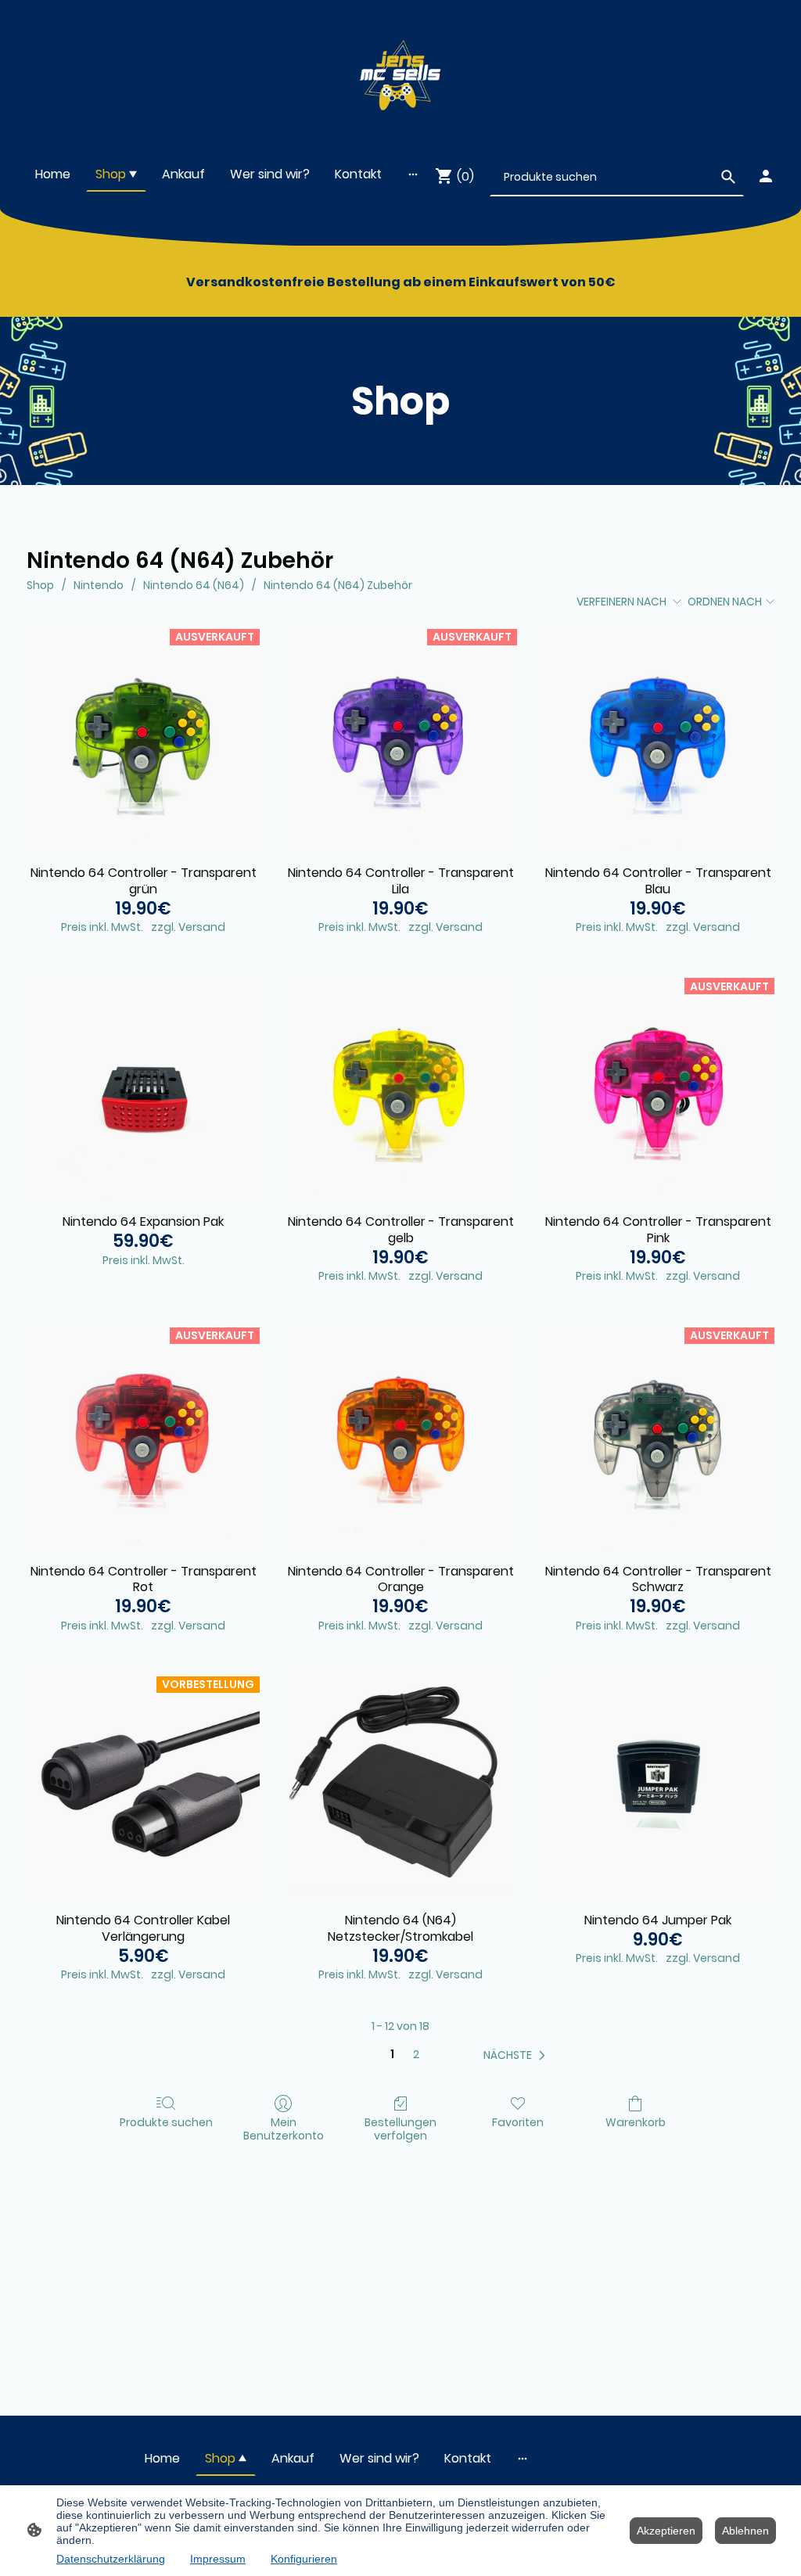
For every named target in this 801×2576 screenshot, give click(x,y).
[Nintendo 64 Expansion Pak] (143, 1088)
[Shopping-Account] (766, 176)
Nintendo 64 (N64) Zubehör (338, 585)
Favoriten (518, 2122)
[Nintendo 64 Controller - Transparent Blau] (658, 739)
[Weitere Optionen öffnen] (413, 174)
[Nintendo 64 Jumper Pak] (658, 1786)
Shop (40, 585)
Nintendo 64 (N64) (194, 585)
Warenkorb (636, 2122)
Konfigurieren (304, 2559)
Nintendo (99, 585)
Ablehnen (745, 2531)
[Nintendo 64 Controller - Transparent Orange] (401, 1437)
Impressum (218, 2559)
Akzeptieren (666, 2531)
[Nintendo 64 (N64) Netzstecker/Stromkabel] (401, 1786)
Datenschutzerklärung (111, 2559)
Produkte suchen (166, 2122)
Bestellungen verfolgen (400, 2129)
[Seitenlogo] (401, 72)
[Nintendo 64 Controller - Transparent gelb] (401, 1088)
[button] (517, 2055)
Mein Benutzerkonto (284, 2129)
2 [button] (416, 2055)
